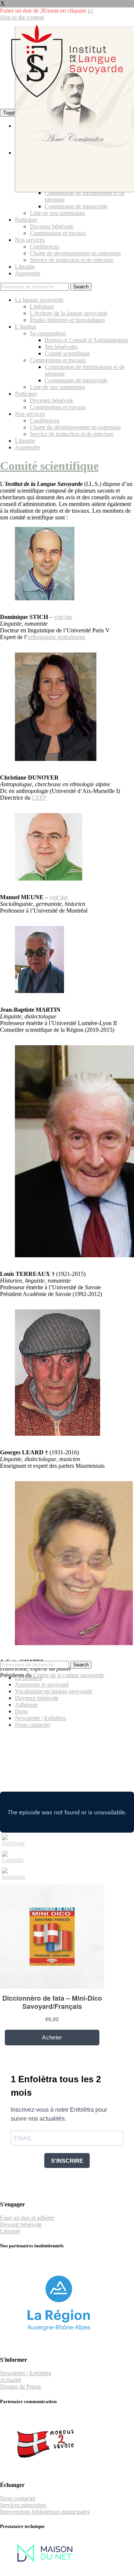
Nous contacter (33, 1725)
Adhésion (26, 1705)
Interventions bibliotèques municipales (45, 2512)
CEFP (39, 798)
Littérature (42, 306)
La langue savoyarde (39, 300)
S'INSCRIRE (67, 2161)
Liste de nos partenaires (57, 213)
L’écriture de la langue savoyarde (69, 313)
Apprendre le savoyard (42, 1684)
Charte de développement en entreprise (75, 253)
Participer (26, 220)
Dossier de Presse (21, 2387)
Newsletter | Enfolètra (40, 1718)
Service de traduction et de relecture (72, 260)
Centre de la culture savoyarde (69, 1675)
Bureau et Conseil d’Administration (86, 340)
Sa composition (48, 333)
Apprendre (28, 273)
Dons (21, 1711)
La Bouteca (28, 1678)
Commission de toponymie (76, 206)
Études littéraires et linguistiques (67, 320)
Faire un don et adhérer (27, 2218)
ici (90, 11)
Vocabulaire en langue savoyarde (54, 1691)
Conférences (44, 246)
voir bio (63, 617)
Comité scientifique (67, 353)
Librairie (25, 267)
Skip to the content (22, 17)
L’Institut (25, 327)
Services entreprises (23, 2505)
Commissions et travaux (58, 233)
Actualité (11, 2380)
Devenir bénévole (21, 2224)
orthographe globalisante (56, 637)
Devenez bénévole (52, 226)
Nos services (30, 240)
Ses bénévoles (61, 347)
